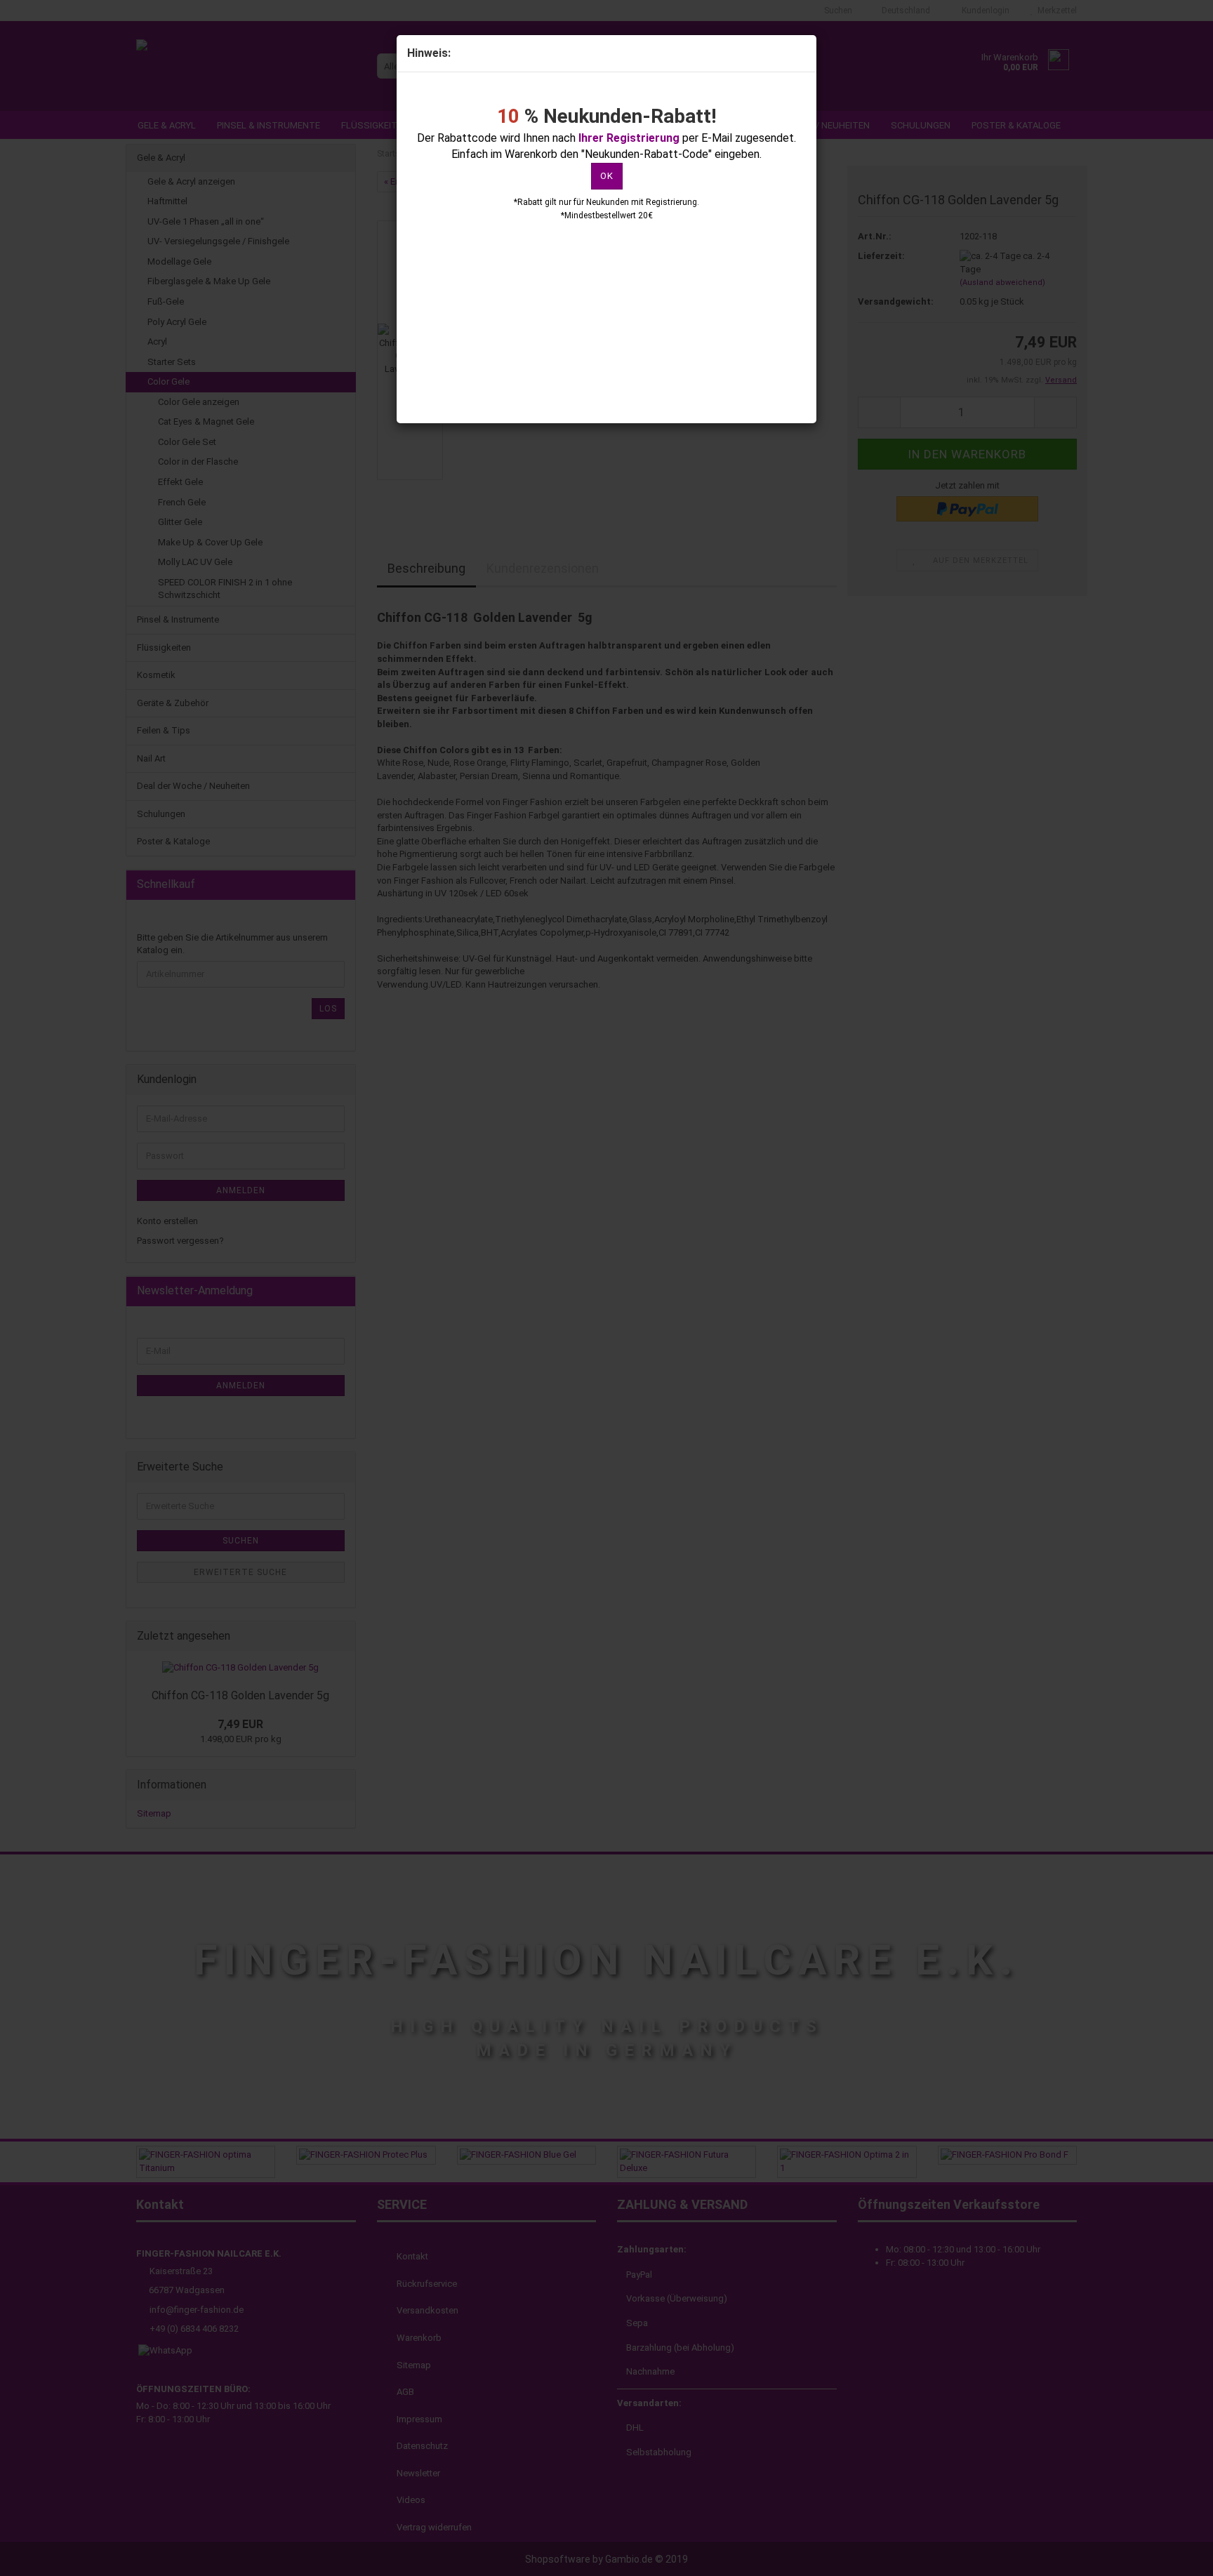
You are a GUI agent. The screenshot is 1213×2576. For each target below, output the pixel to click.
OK (607, 176)
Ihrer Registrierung (629, 138)
